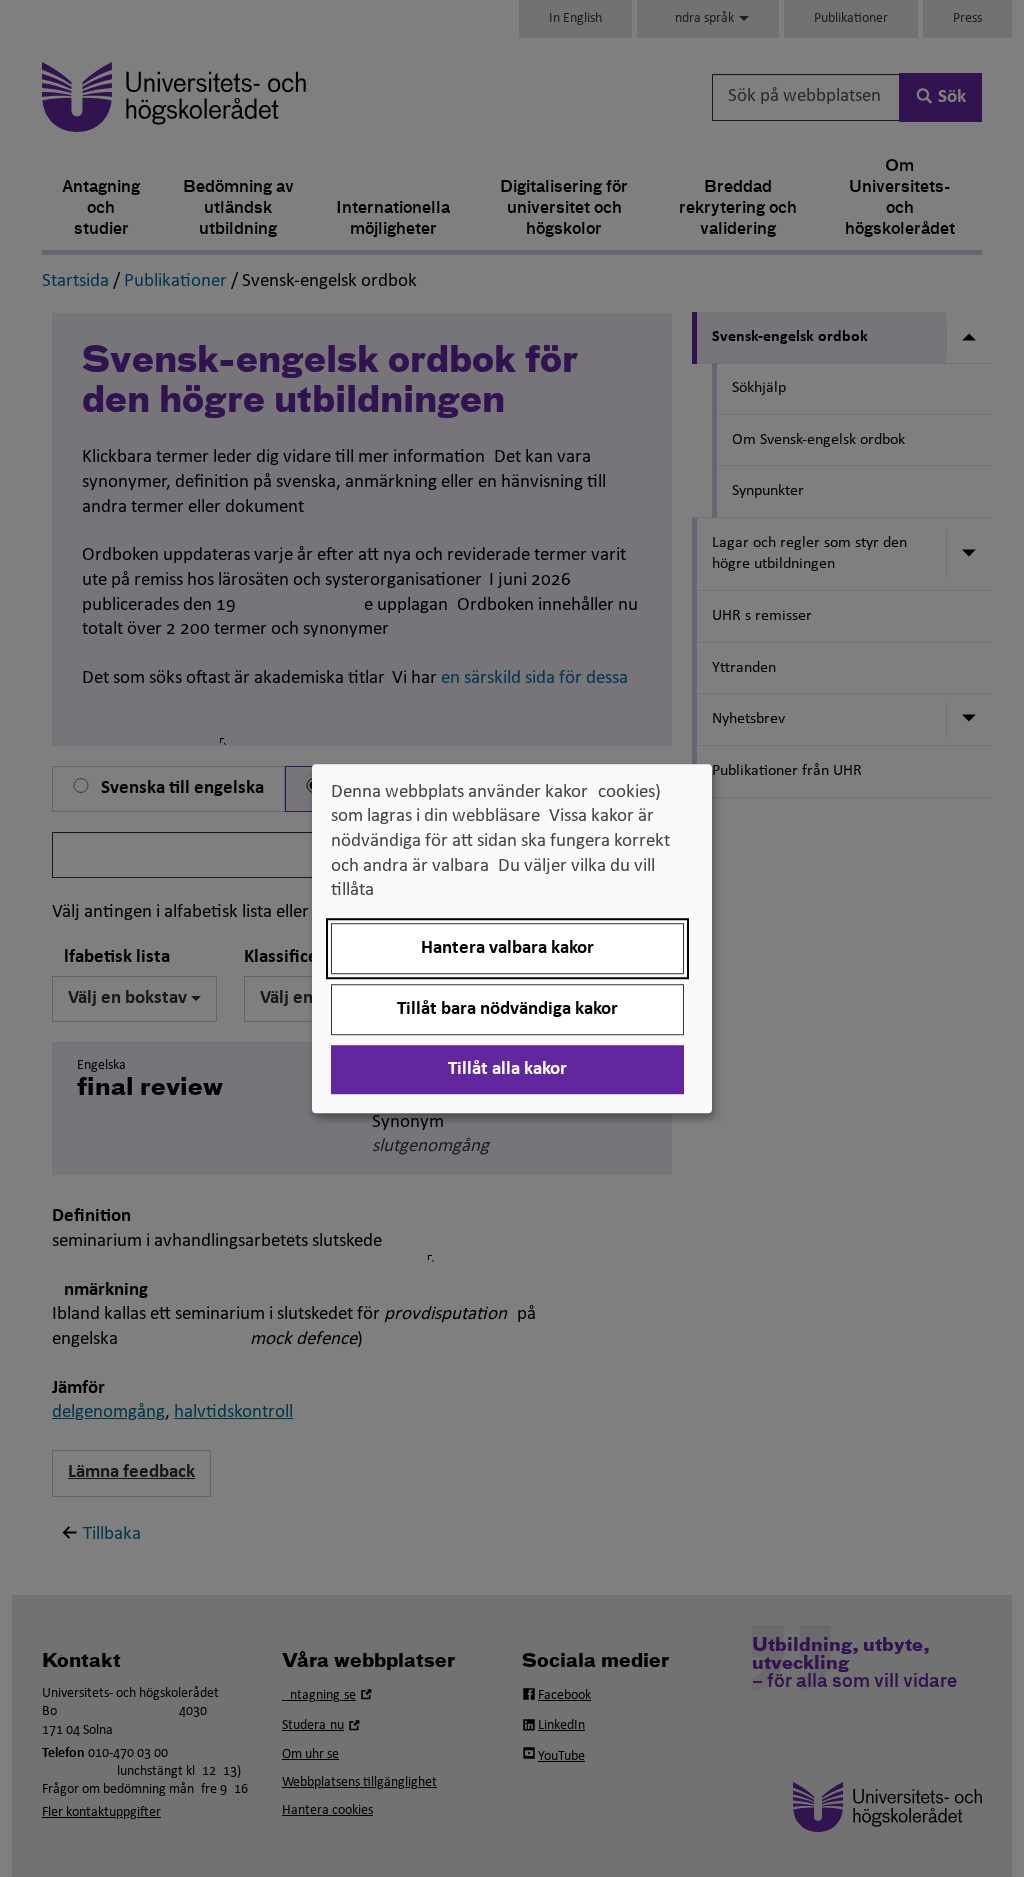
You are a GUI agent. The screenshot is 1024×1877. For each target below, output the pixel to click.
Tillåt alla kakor (507, 1069)
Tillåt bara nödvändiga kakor (507, 1009)
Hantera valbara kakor (507, 948)
